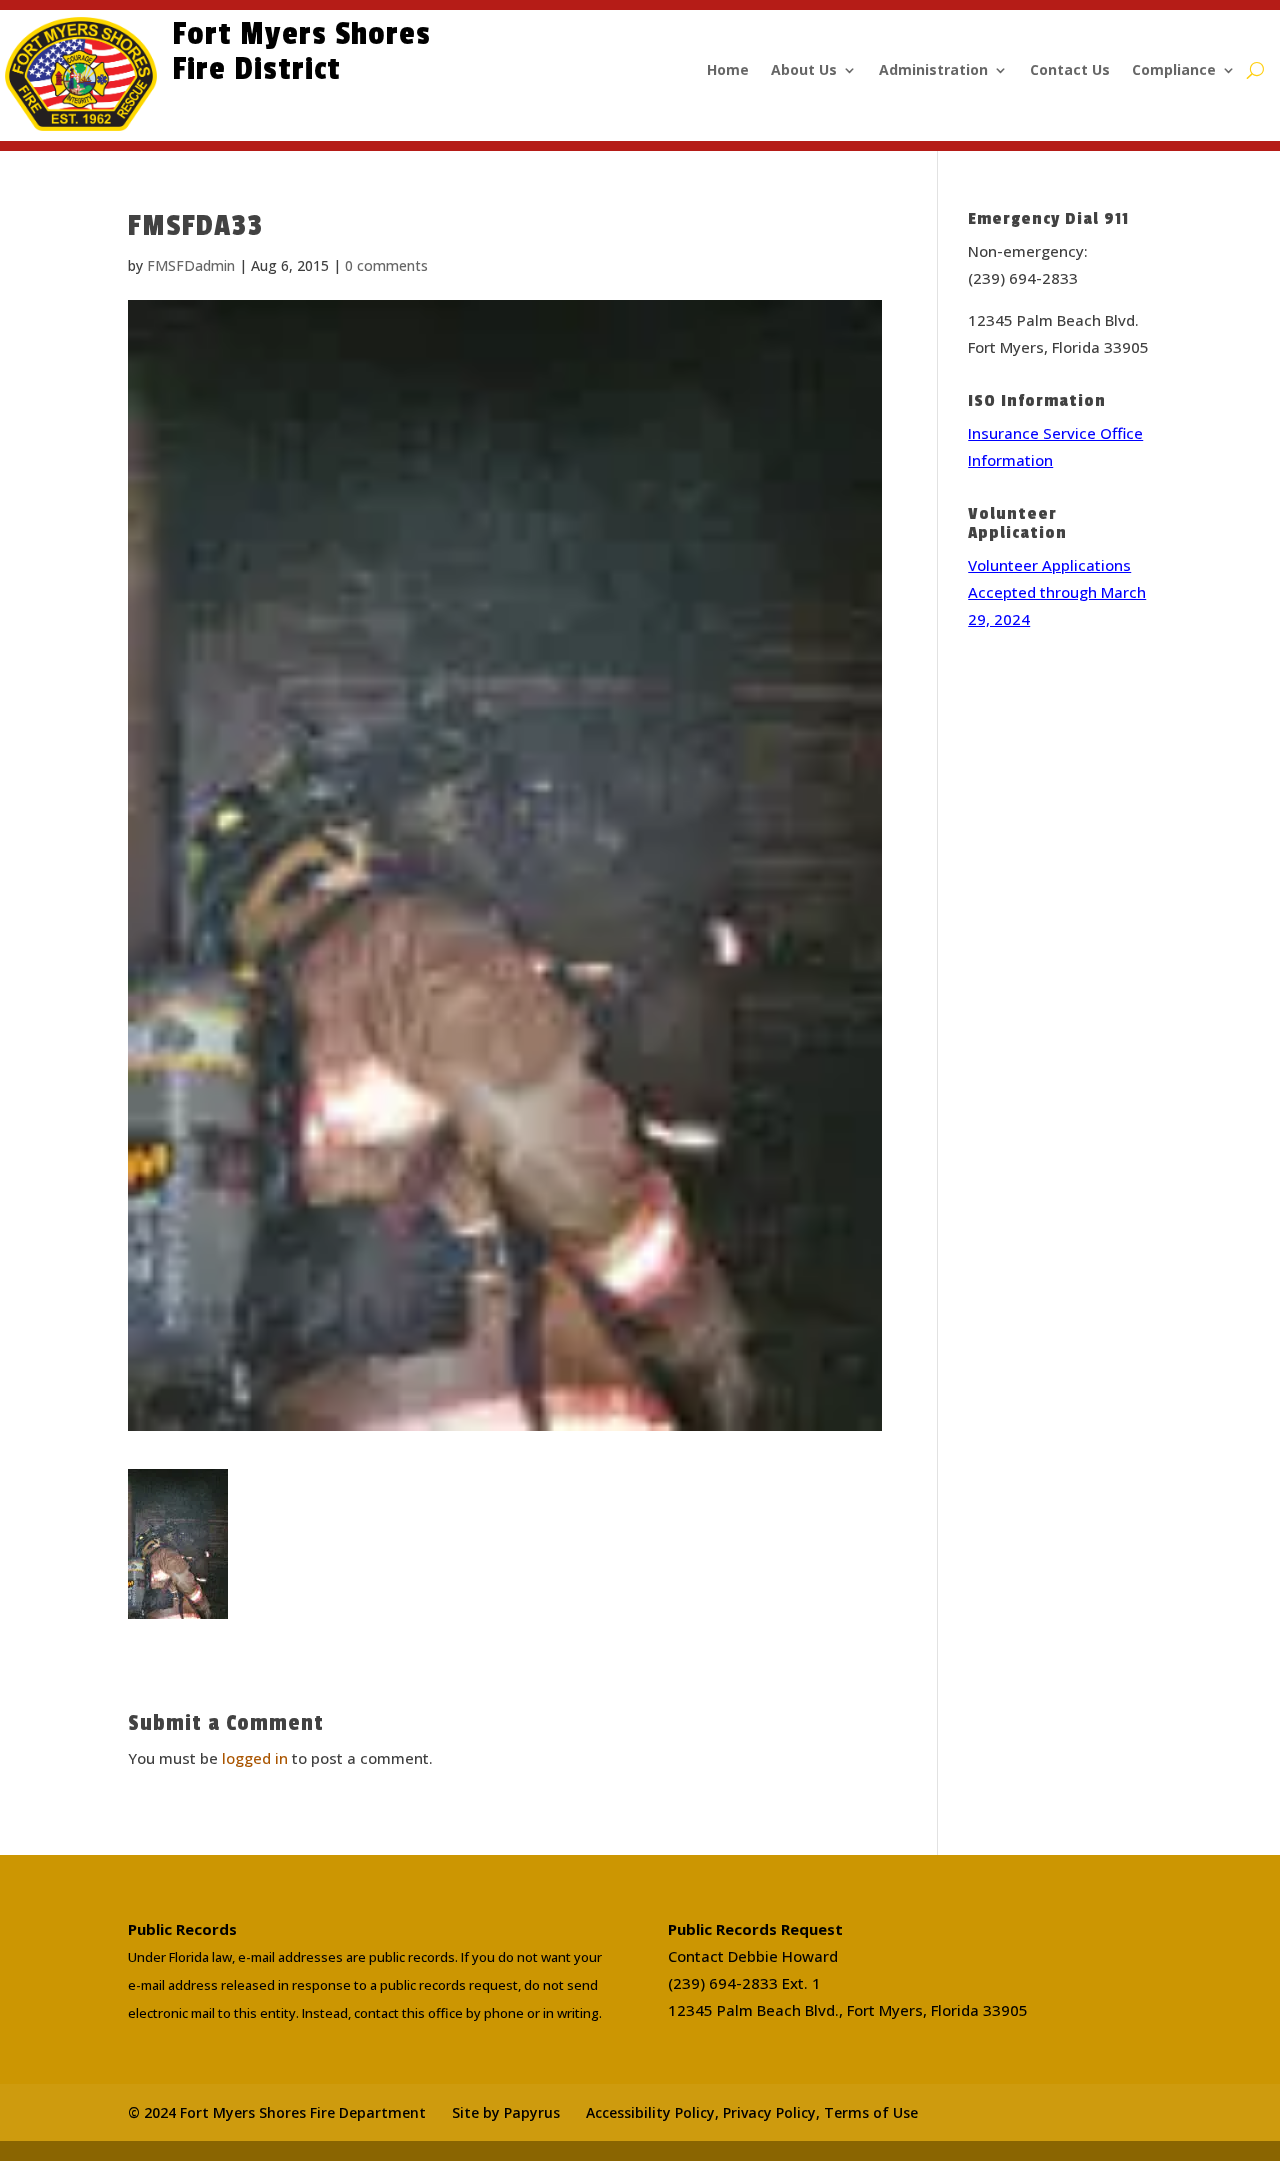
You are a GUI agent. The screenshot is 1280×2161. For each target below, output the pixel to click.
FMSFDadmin (191, 265)
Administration (933, 71)
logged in (255, 1758)
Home (728, 71)
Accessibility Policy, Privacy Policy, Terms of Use (752, 2112)
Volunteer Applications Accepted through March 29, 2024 (1057, 592)
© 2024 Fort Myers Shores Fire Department (277, 2112)
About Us (804, 71)
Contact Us (1070, 71)
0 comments (386, 265)
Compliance (1174, 71)
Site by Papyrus (506, 2112)
